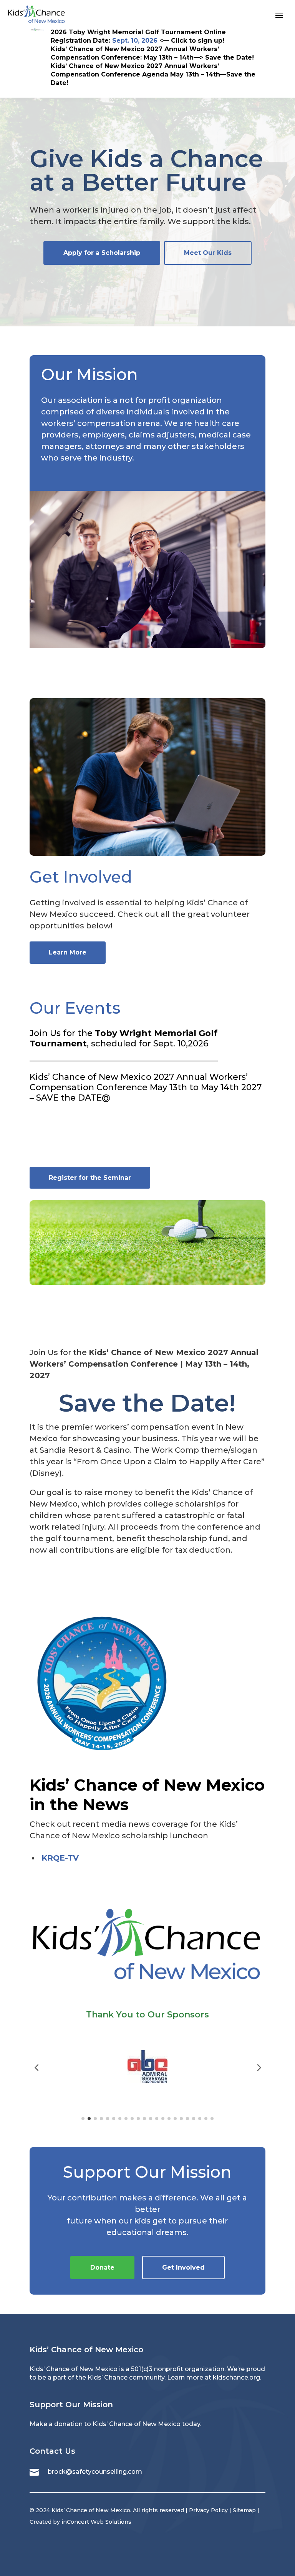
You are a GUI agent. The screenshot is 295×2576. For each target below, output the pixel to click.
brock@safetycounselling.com (95, 2472)
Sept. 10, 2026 (135, 41)
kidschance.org (236, 2377)
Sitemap (244, 2510)
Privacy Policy (208, 2510)
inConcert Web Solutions (96, 2522)
